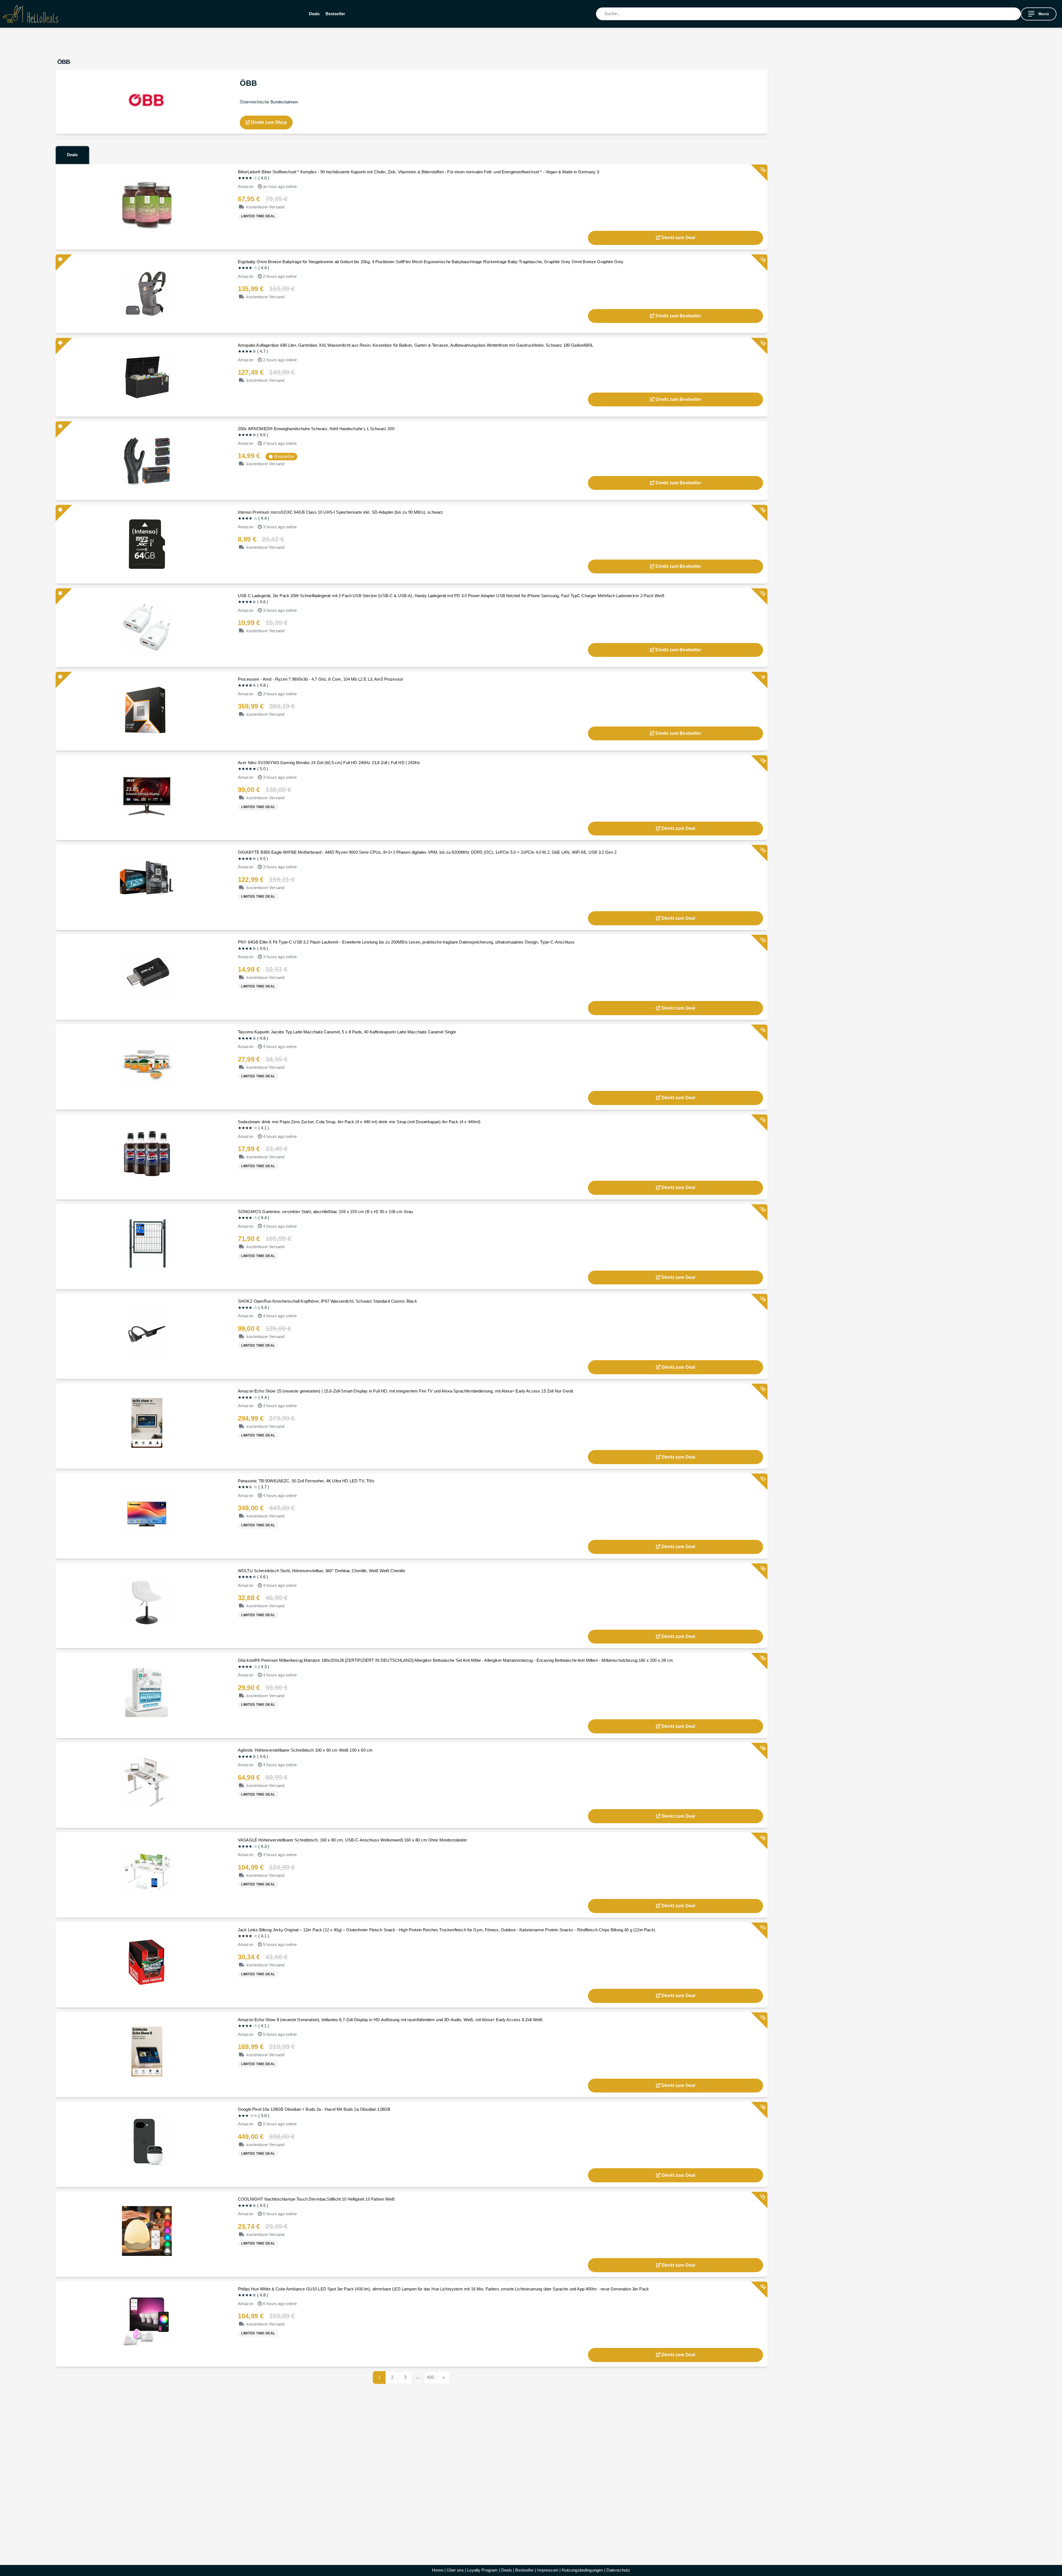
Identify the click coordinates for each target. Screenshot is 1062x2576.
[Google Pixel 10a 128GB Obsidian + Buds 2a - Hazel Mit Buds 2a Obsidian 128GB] (147, 2141)
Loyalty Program (482, 2570)
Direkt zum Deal (678, 238)
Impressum (548, 2570)
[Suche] (1017, 14)
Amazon (246, 186)
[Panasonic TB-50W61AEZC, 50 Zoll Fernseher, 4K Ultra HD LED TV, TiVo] (147, 1512)
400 (430, 2377)
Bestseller (335, 14)
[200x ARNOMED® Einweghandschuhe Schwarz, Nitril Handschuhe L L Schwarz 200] (147, 460)
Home (438, 2570)
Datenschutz (618, 2570)
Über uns (455, 2570)
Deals (314, 14)
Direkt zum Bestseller (678, 316)
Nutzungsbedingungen (582, 2570)
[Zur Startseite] (30, 14)
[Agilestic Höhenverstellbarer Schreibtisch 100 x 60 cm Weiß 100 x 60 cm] (147, 1782)
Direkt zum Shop (268, 122)
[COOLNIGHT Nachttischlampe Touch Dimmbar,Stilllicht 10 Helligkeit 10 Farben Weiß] (147, 2231)
